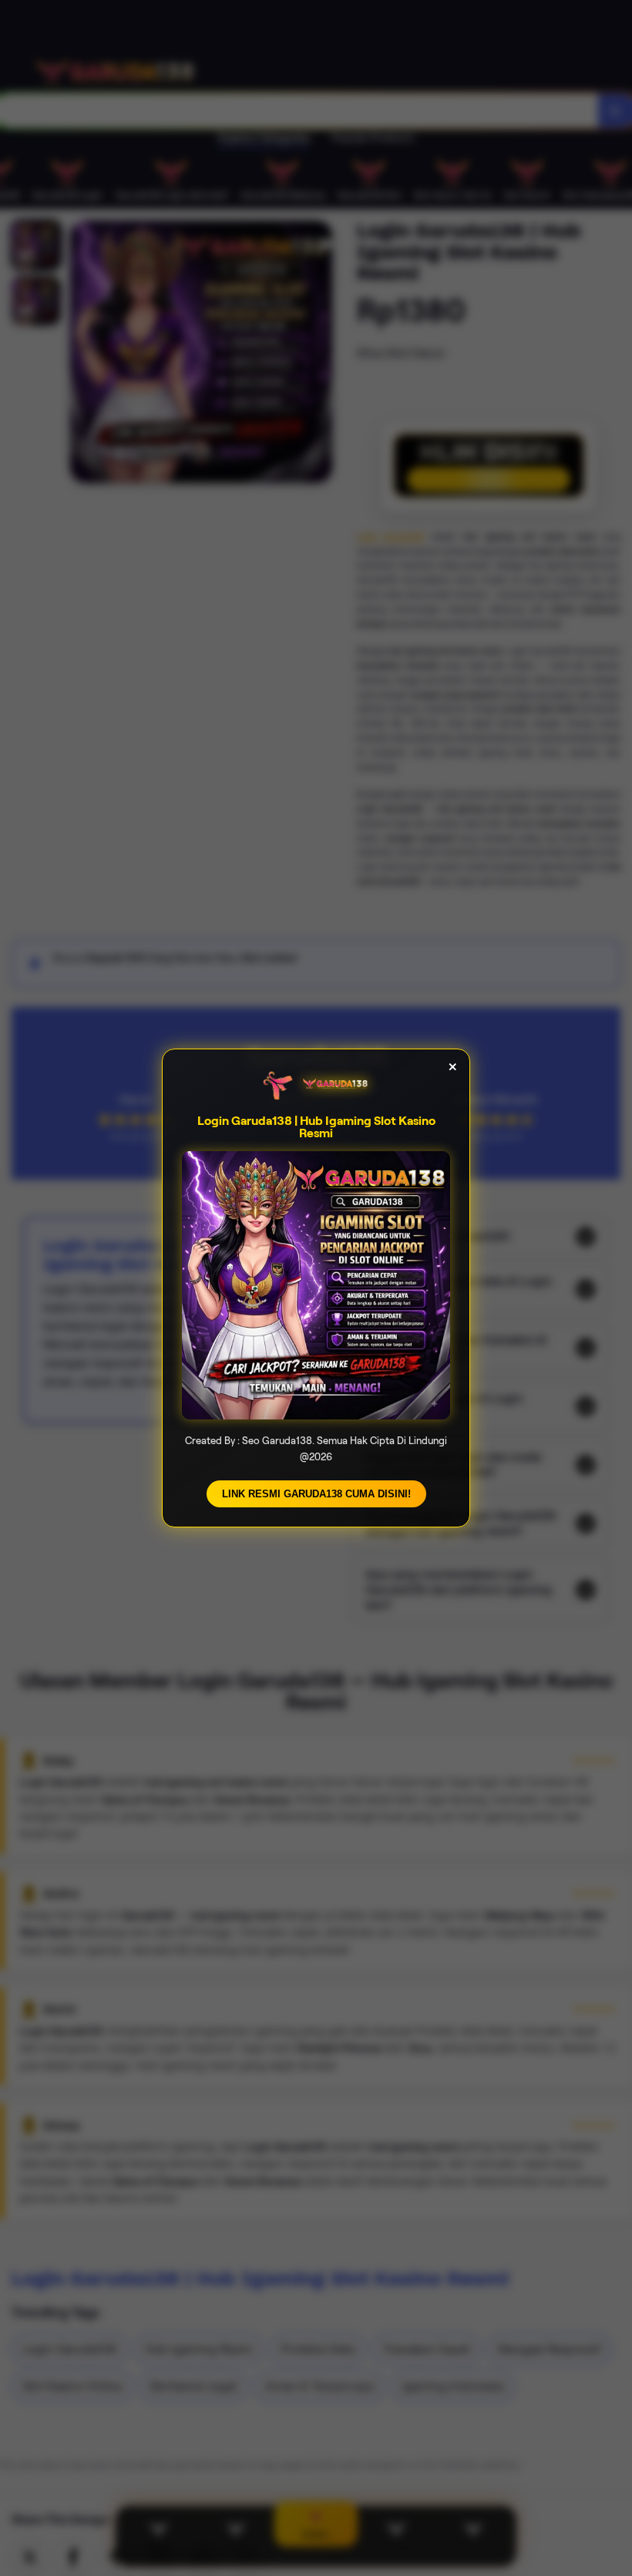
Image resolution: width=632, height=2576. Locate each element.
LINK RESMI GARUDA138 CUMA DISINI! (316, 1494)
